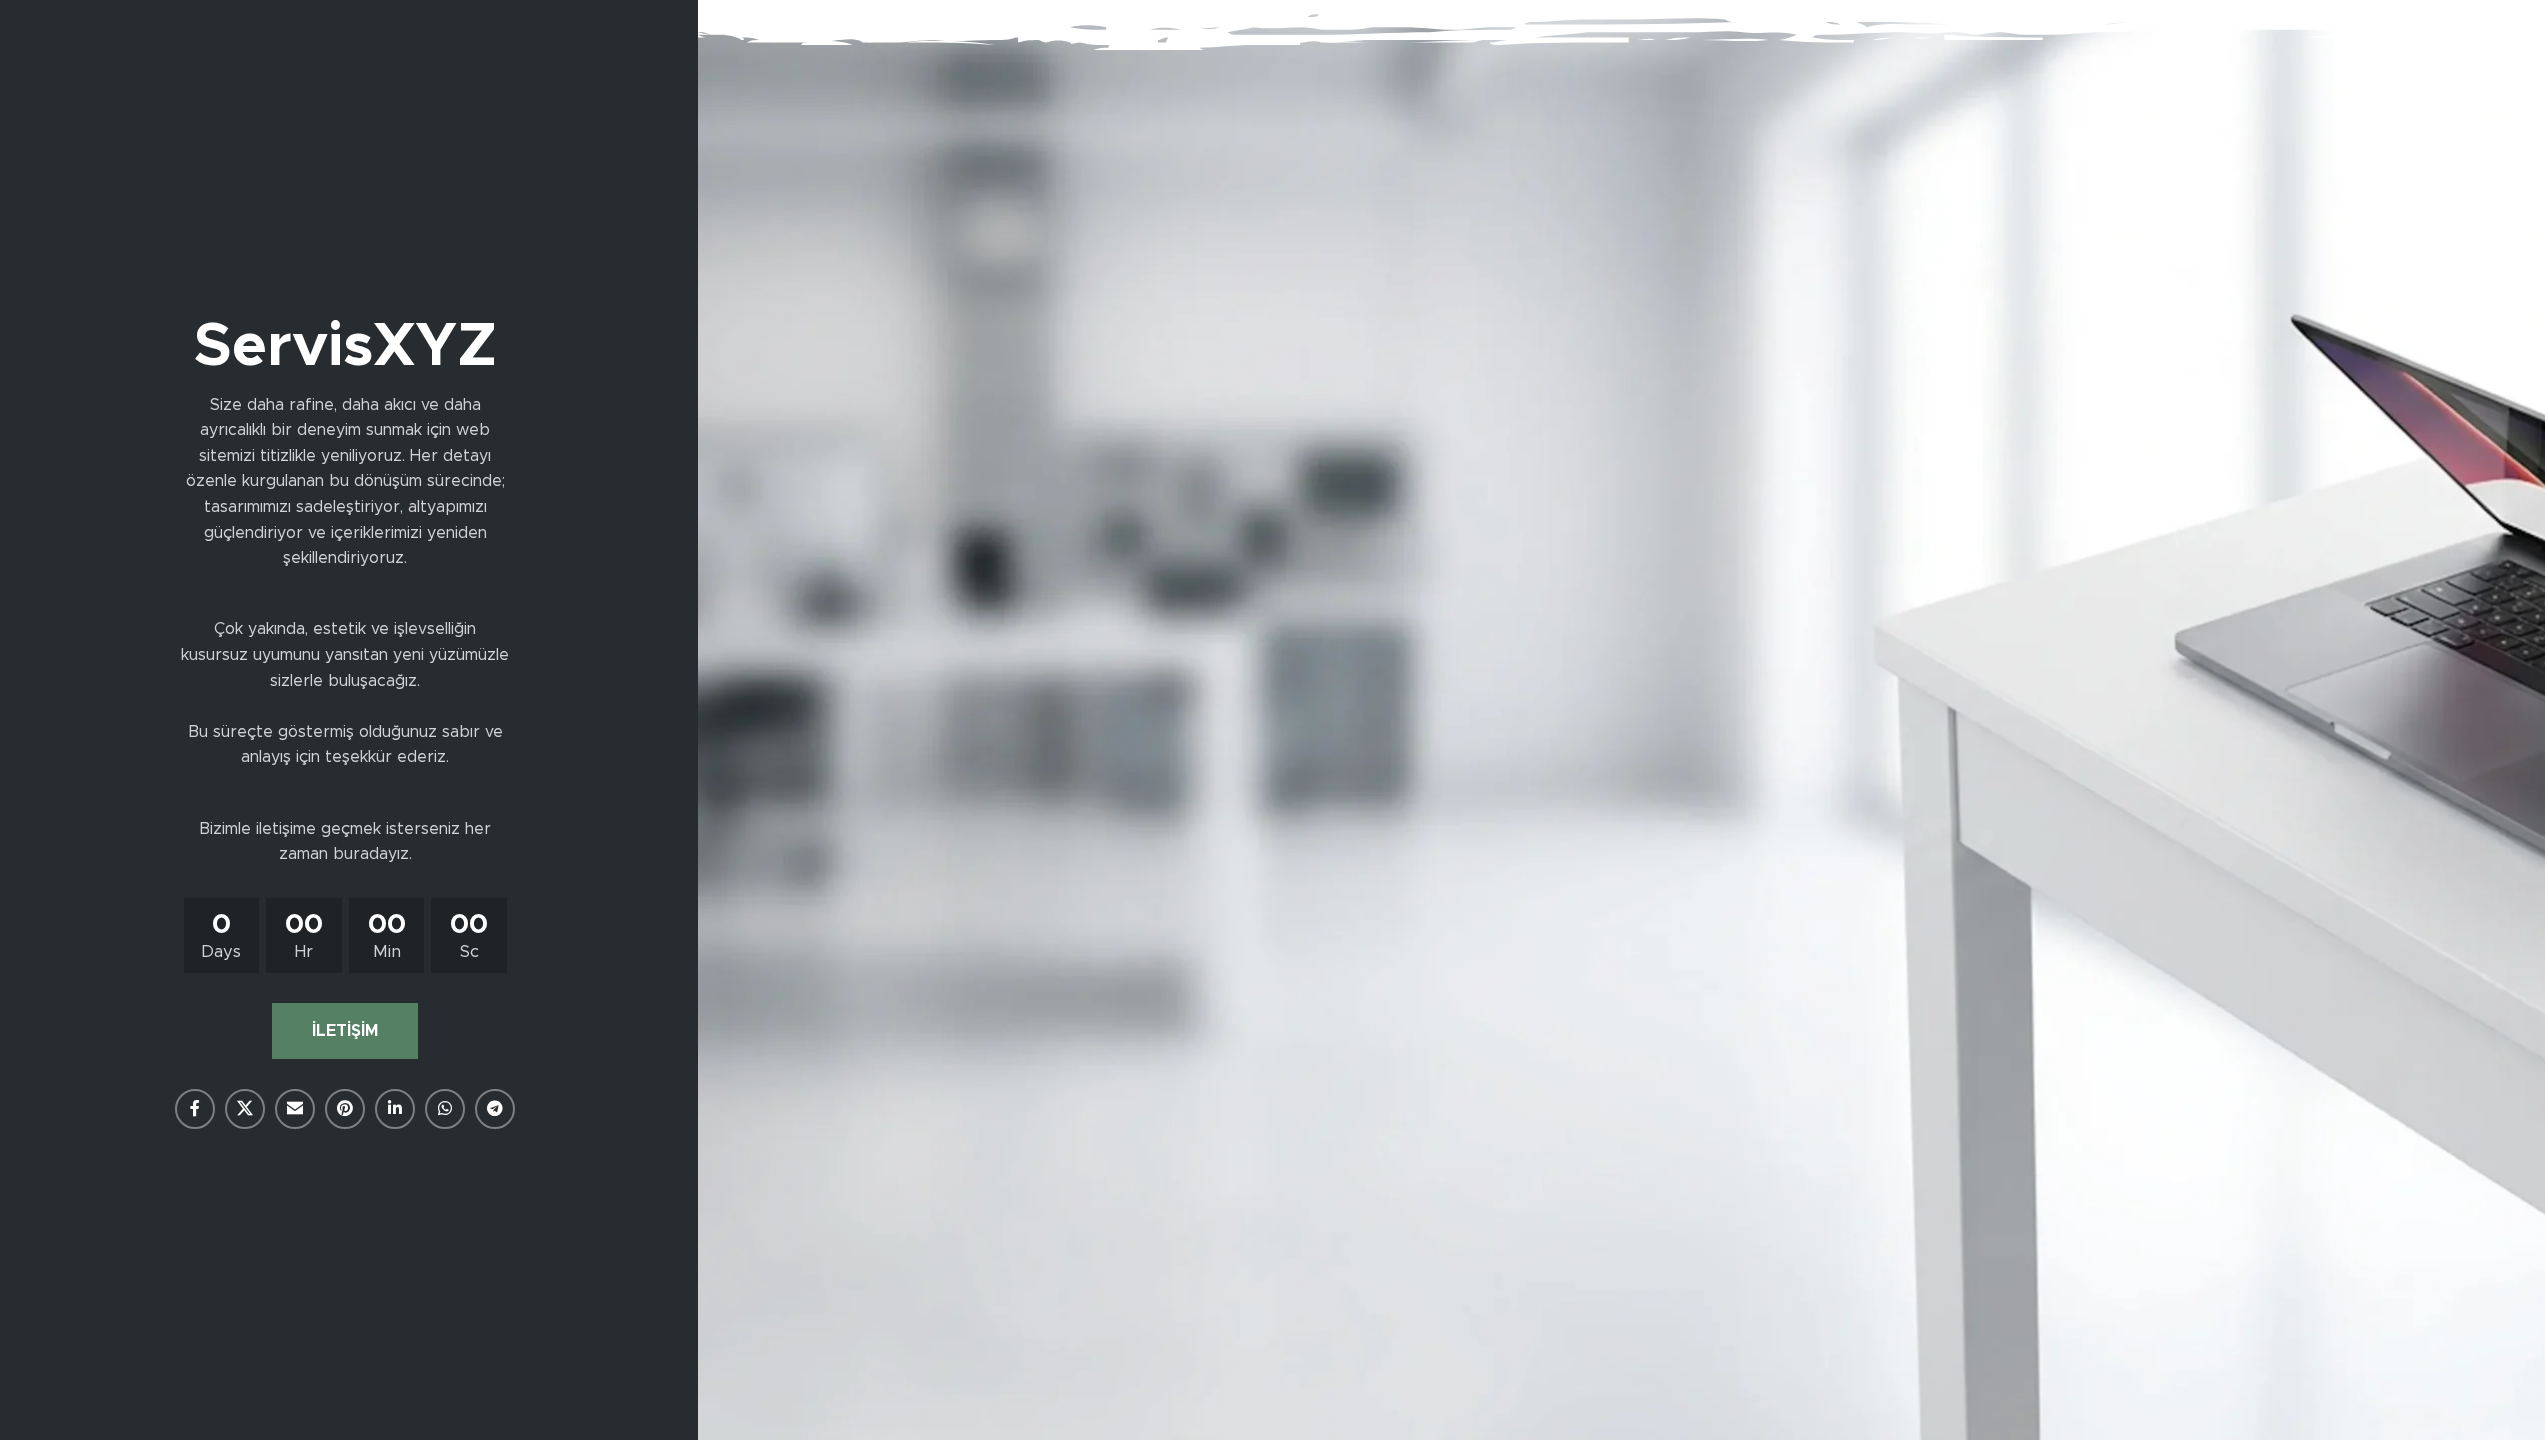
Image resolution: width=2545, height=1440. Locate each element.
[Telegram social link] (495, 1109)
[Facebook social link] (195, 1109)
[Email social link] (295, 1109)
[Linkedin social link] (395, 1109)
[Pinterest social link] (345, 1109)
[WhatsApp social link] (445, 1109)
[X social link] (245, 1109)
